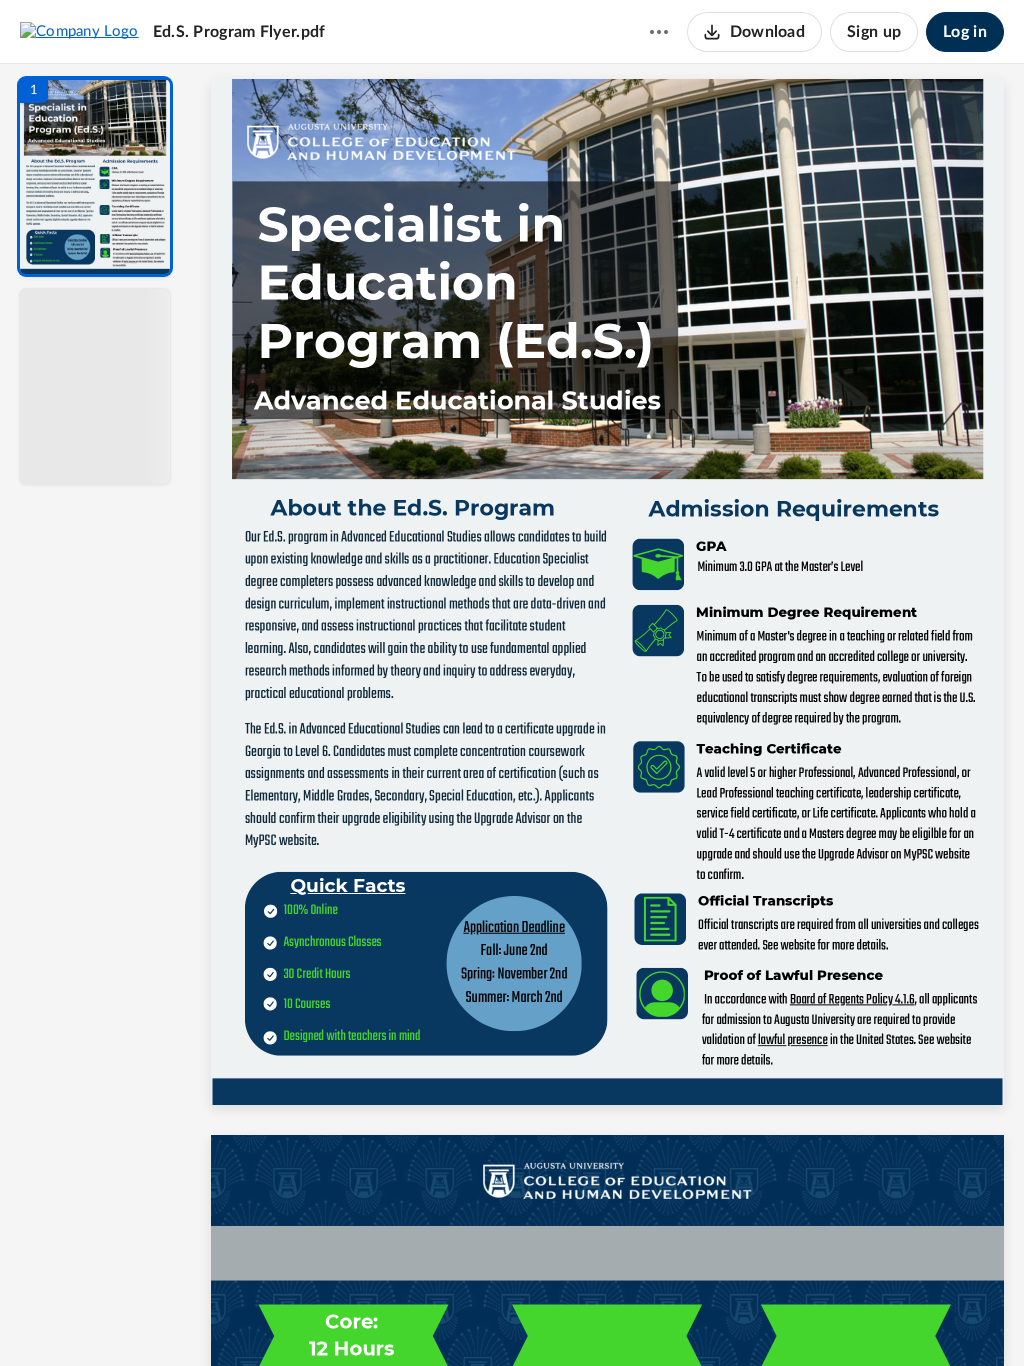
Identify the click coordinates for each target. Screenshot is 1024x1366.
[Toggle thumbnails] (424, 1317)
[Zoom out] (610, 1317)
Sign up (874, 32)
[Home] (79, 31)
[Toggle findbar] (460, 1317)
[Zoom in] (678, 1317)
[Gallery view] (756, 1317)
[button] (95, 176)
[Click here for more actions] (659, 32)
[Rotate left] (718, 1317)
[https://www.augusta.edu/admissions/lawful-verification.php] (792, 1040)
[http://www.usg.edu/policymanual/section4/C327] (851, 1000)
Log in (965, 32)
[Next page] (568, 1317)
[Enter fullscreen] (792, 1317)
